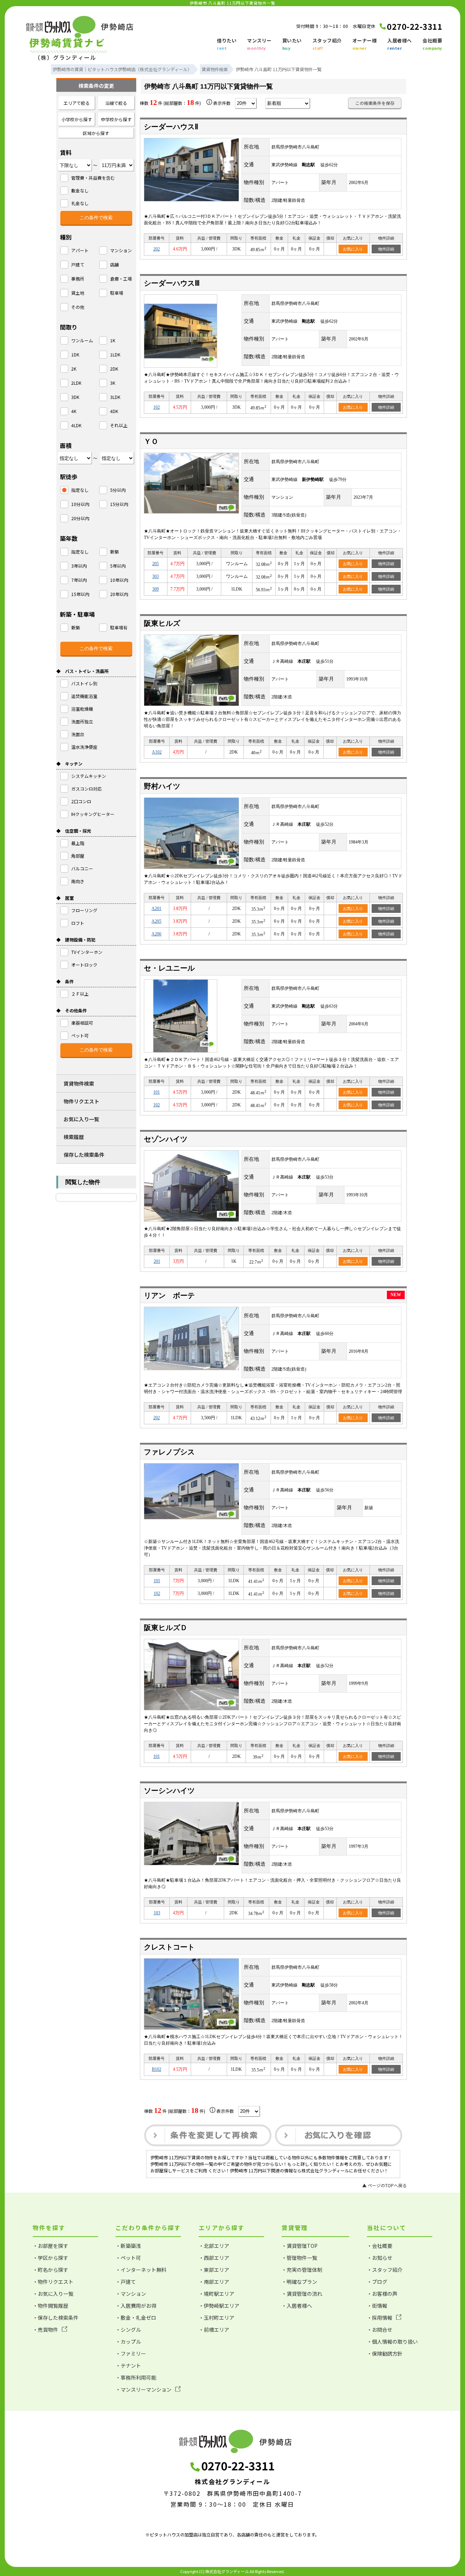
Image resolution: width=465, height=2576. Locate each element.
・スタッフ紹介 (385, 2270)
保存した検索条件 (84, 1155)
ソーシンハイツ (169, 1791)
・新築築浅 (128, 2246)
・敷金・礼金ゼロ (136, 2318)
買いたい (292, 44)
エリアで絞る (77, 103)
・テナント (128, 2365)
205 (155, 564)
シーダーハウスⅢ (172, 283)
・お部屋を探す (50, 2246)
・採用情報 (380, 2318)
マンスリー (259, 44)
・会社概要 (380, 2246)
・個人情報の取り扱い (392, 2342)
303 (155, 576)
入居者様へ (400, 44)
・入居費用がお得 (136, 2306)
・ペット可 (128, 2258)
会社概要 (432, 44)
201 (157, 1261)
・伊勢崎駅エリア (219, 2306)
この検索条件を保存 (375, 103)
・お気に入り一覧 (53, 2294)
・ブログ (377, 2282)
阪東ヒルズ (162, 623)
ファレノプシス (169, 1452)
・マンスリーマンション (143, 2389)
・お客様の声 (382, 2294)
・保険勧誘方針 (385, 2353)
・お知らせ (380, 2258)
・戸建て (126, 2282)
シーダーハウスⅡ (171, 127)
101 (157, 1092)
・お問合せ (380, 2330)
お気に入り (353, 249)
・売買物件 (45, 2330)
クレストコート (169, 1947)
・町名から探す (50, 2270)
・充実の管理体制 (302, 2270)
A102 (157, 752)
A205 (156, 921)
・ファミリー (131, 2353)
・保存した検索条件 (56, 2318)
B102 (157, 2069)
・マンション (131, 2294)
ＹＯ (151, 441)
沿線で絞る (116, 103)
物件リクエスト (81, 1101)
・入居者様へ (297, 2306)
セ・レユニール (169, 968)
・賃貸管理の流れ (302, 2294)
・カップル (128, 2342)
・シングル (128, 2330)
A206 (156, 934)
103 (157, 1913)
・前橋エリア (214, 2330)
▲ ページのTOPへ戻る (385, 2185)
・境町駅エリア (217, 2294)
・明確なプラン (299, 2282)
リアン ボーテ (169, 1295)
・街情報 (377, 2306)
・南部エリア (214, 2282)
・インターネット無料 (141, 2270)
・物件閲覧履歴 (50, 2306)
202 (157, 249)
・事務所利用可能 (136, 2377)
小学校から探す (77, 119)
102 (157, 407)
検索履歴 (74, 1137)
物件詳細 (386, 249)
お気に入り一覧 (81, 1119)
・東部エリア (214, 2270)
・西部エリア (214, 2258)
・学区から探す (50, 2258)
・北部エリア (214, 2246)
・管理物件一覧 (299, 2258)
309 (155, 589)
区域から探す (96, 133)
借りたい (227, 44)
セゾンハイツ (166, 1139)
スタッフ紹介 (327, 44)
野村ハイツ (162, 786)
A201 (156, 909)
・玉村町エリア (217, 2318)
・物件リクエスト (53, 2282)
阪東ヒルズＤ (166, 1628)
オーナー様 (365, 44)
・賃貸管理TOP (300, 2246)
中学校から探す (116, 119)
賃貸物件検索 (79, 1083)
